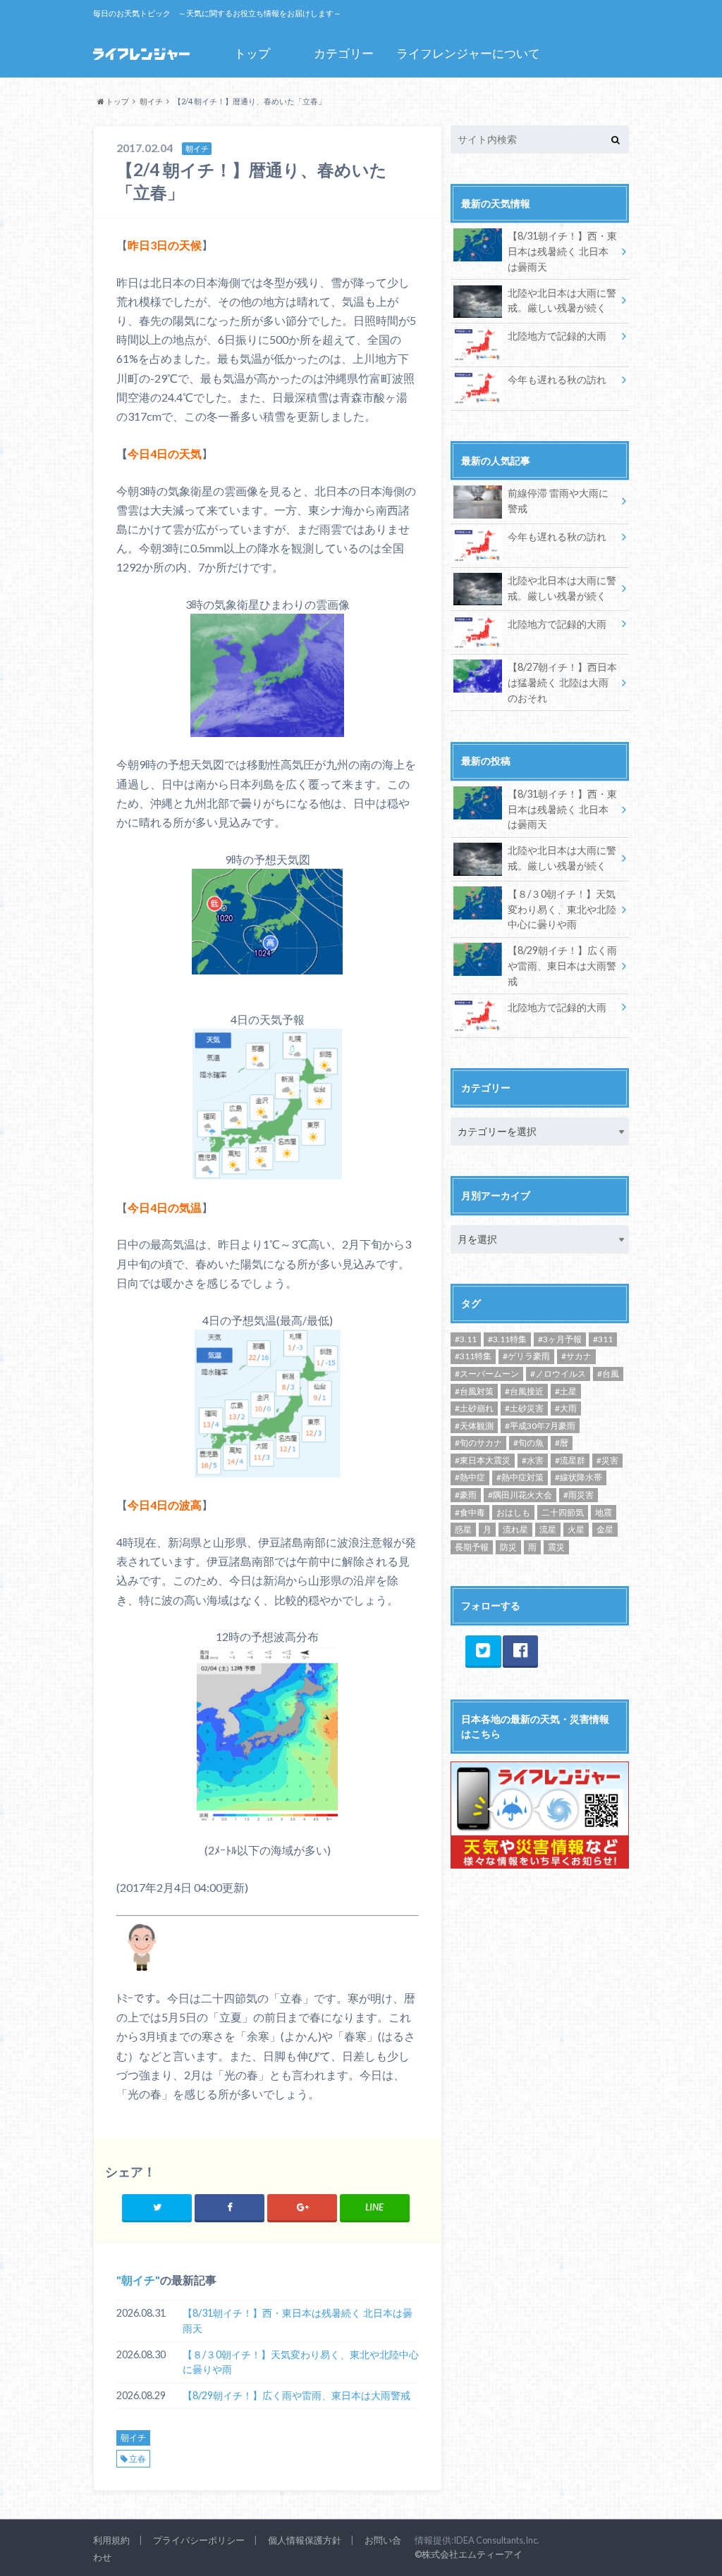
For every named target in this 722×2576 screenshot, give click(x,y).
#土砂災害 (524, 1408)
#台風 (608, 1374)
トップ (252, 53)
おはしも (513, 1512)
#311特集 (473, 1356)
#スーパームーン (487, 1374)
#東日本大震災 (483, 1460)
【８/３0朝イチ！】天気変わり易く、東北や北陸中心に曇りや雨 (301, 2362)
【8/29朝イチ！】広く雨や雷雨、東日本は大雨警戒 (296, 2395)
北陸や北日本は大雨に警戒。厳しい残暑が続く (562, 301)
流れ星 (515, 1529)
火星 (576, 1529)
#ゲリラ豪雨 (526, 1356)
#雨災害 (579, 1495)
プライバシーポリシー (199, 2540)
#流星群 (570, 1460)
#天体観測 (474, 1426)
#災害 (607, 1460)
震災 (556, 1547)
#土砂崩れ (474, 1408)
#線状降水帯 (579, 1477)
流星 (548, 1529)
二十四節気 (563, 1512)
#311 (603, 1339)
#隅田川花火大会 (520, 1495)
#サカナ (576, 1356)
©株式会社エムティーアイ (469, 2554)
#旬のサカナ (478, 1443)
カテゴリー (344, 53)
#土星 (566, 1391)
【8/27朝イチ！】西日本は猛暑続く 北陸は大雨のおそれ (562, 682)
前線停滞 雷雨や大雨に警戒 (558, 501)
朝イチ (138, 2280)
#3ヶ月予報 (560, 1339)
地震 (604, 1512)
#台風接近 (524, 1391)
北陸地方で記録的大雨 (557, 336)
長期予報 (472, 1547)
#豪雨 (466, 1495)
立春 (137, 2459)
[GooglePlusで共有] (302, 2207)
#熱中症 (470, 1477)
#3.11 (466, 1339)
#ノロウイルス (558, 1374)
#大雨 (566, 1408)
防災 (508, 1547)
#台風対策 (474, 1391)
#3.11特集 (507, 1339)
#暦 (562, 1443)
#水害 (533, 1460)
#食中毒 (470, 1512)
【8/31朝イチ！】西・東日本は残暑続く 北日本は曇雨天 (298, 2321)
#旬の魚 (528, 1443)
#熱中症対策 (520, 1477)
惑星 (463, 1529)
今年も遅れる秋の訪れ (557, 379)
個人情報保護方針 (305, 2540)
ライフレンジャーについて (468, 53)
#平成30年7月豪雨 (540, 1426)
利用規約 (111, 2540)
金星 (605, 1529)
